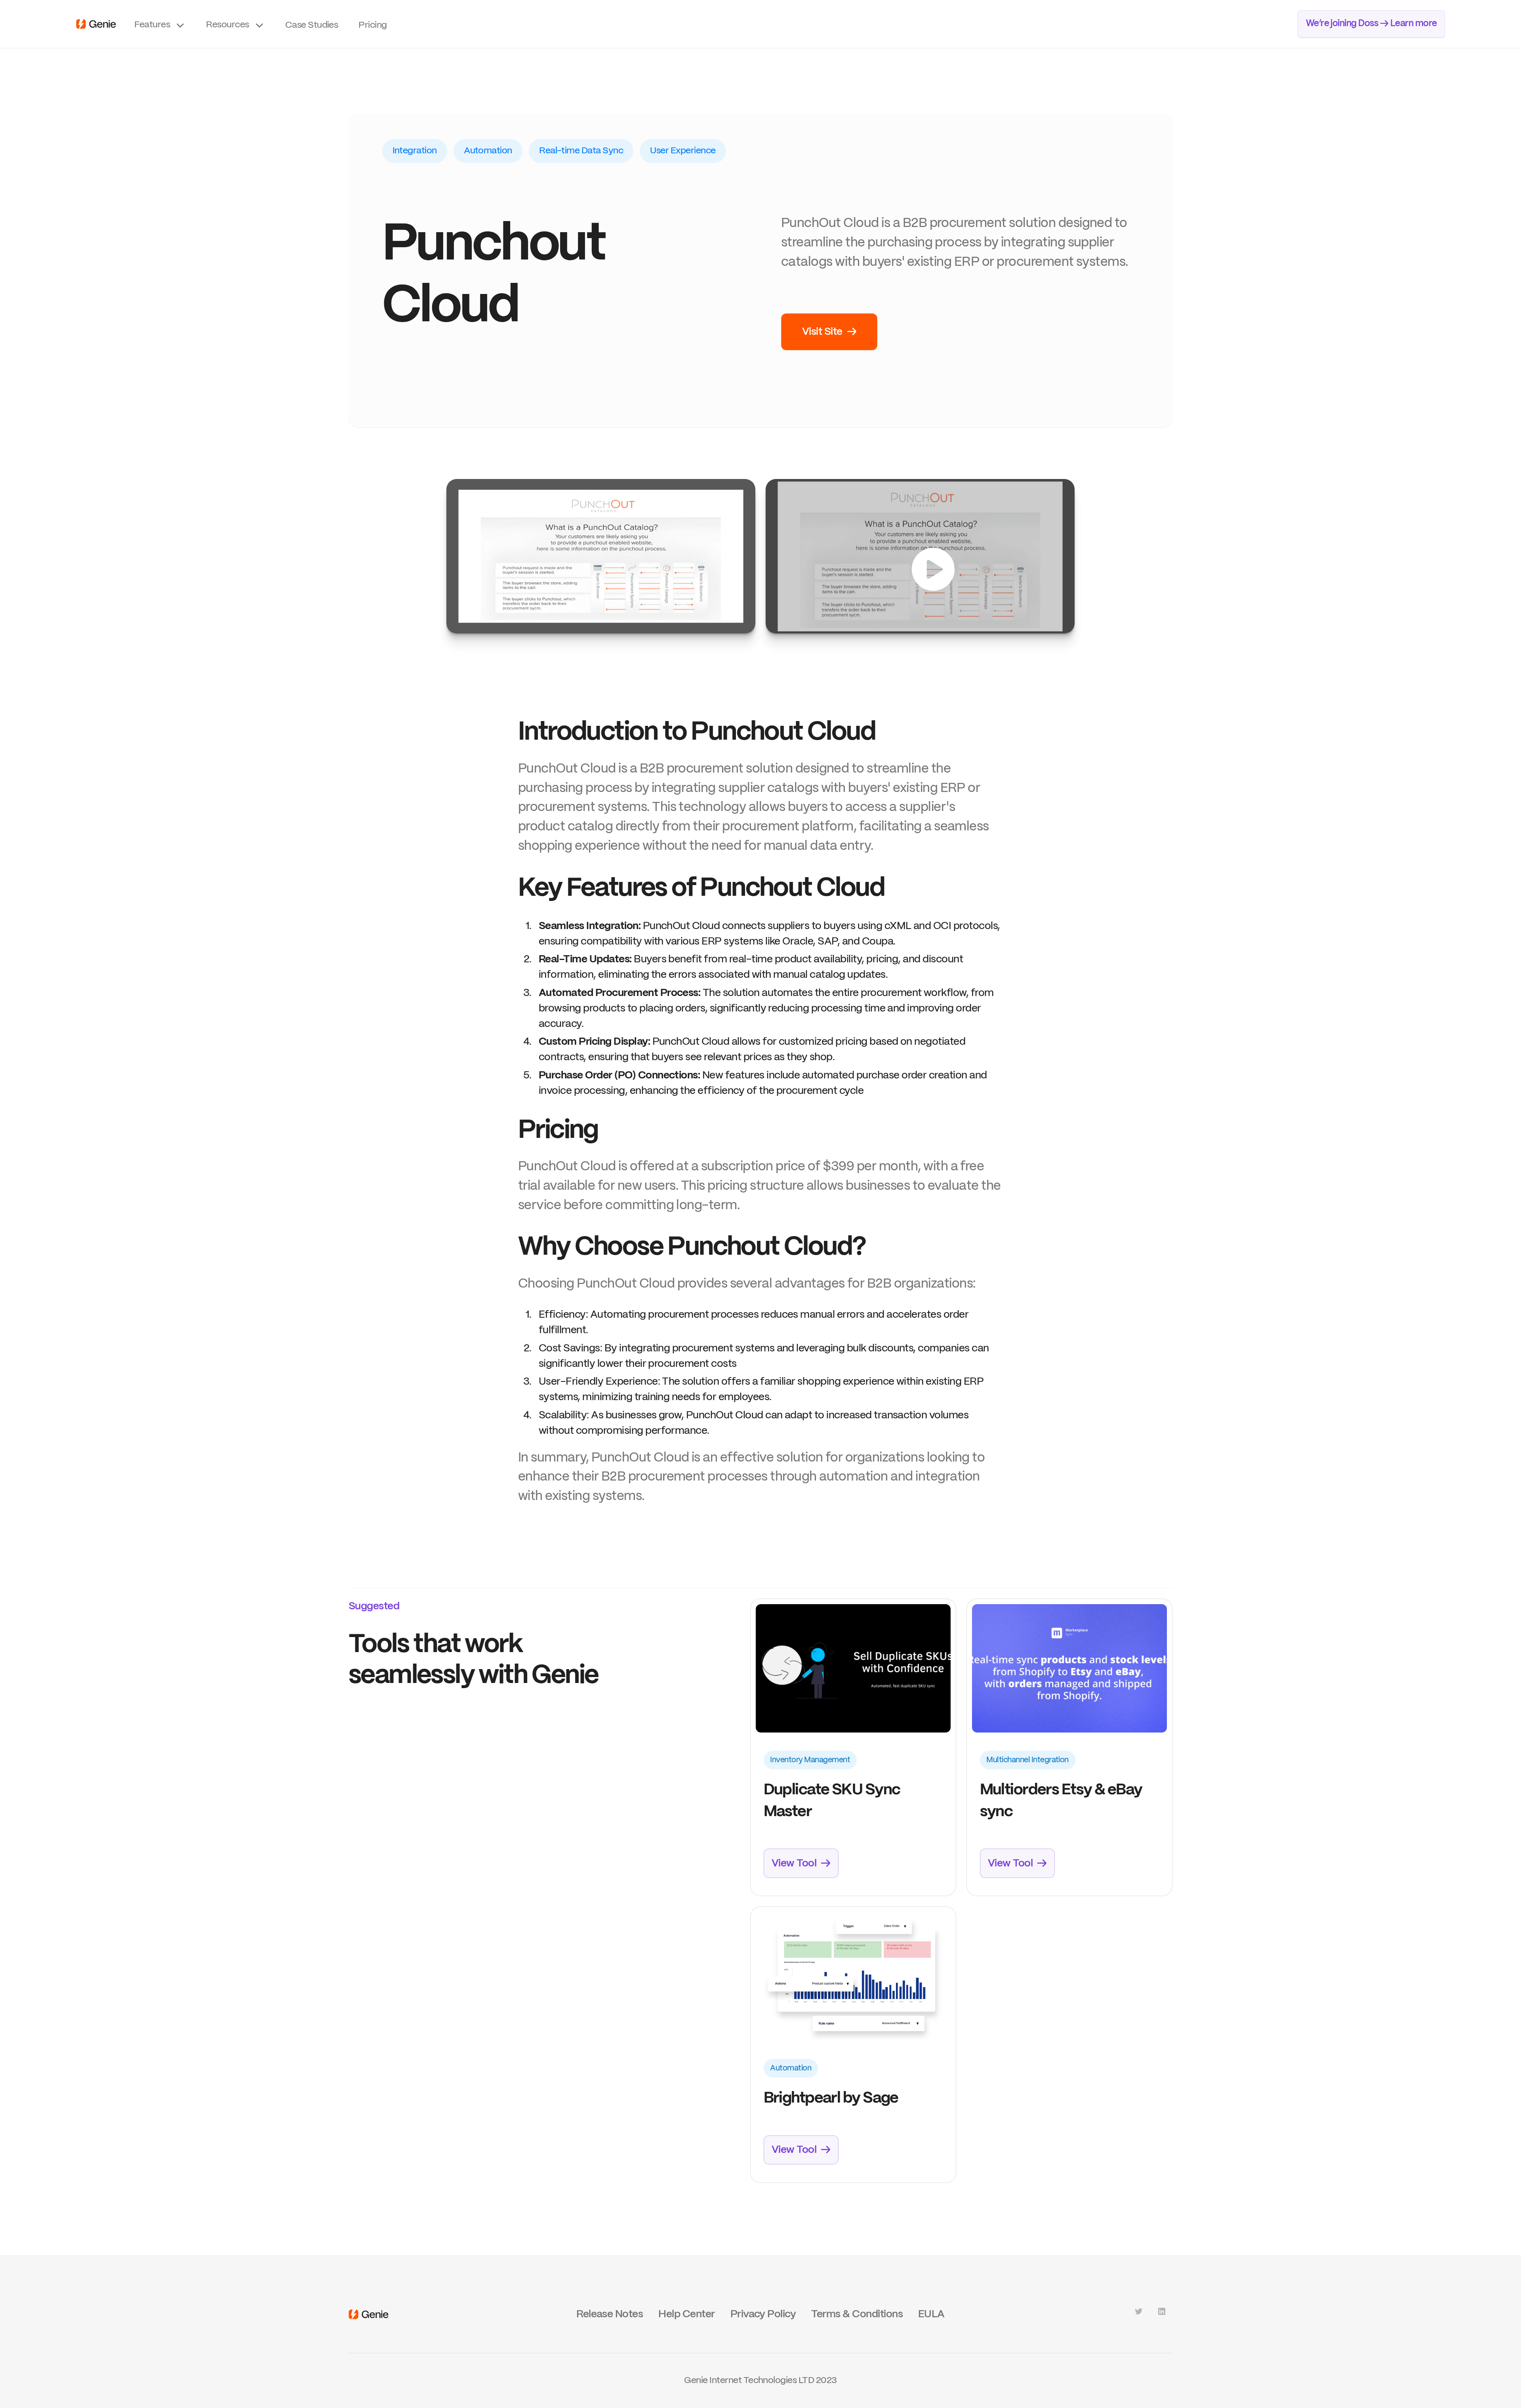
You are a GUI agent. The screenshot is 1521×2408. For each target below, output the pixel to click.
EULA (931, 2314)
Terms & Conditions (857, 2314)
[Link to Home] (369, 2314)
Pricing (373, 25)
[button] (160, 24)
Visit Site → (829, 332)
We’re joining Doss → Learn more (1371, 24)
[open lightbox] (601, 556)
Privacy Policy (763, 2314)
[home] (96, 24)
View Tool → (801, 1863)
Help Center (686, 2314)
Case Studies (312, 25)
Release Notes (610, 2314)
